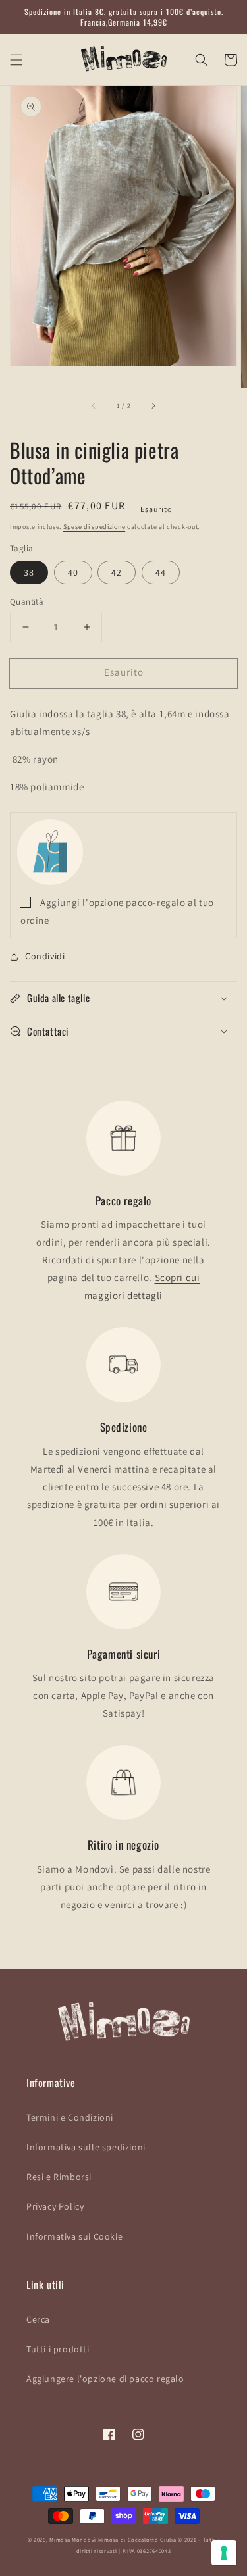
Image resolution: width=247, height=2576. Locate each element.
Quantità (27, 602)
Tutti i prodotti (58, 2349)
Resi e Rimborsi (59, 2177)
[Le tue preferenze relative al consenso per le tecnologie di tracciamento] (224, 2553)
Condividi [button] (45, 956)
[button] (16, 60)
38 (29, 572)
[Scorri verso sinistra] (94, 406)
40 (73, 572)
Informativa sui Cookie (74, 2236)
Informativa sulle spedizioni (86, 2147)
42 (117, 572)
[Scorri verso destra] (153, 406)
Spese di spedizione (94, 527)
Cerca (38, 2319)
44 (161, 572)
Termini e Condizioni (70, 2117)
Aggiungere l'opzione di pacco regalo (105, 2379)
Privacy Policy (55, 2206)
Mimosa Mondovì (73, 2539)
